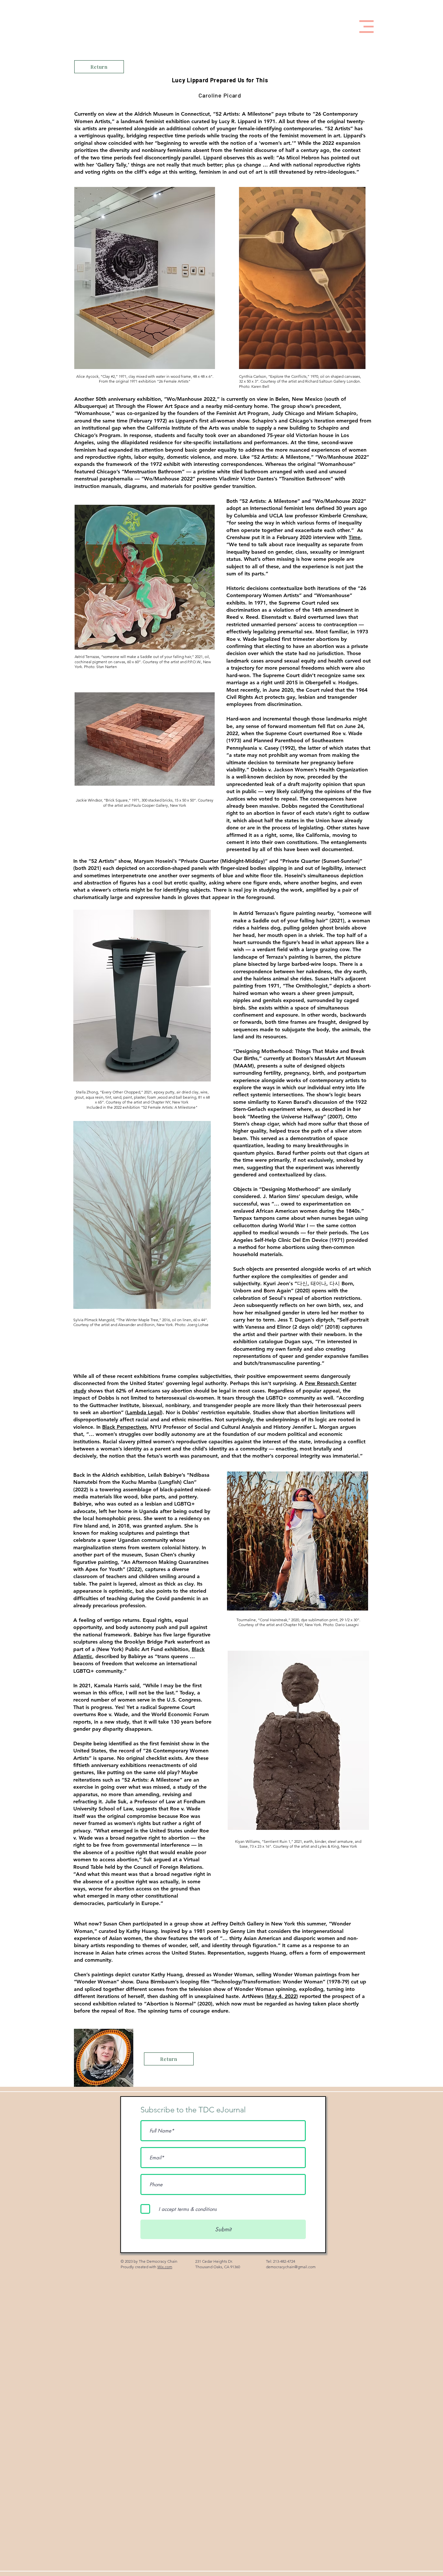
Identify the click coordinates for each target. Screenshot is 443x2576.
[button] (366, 27)
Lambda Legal (144, 1412)
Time (354, 537)
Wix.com (165, 2267)
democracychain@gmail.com (291, 2267)
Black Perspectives (125, 1427)
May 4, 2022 (281, 1996)
